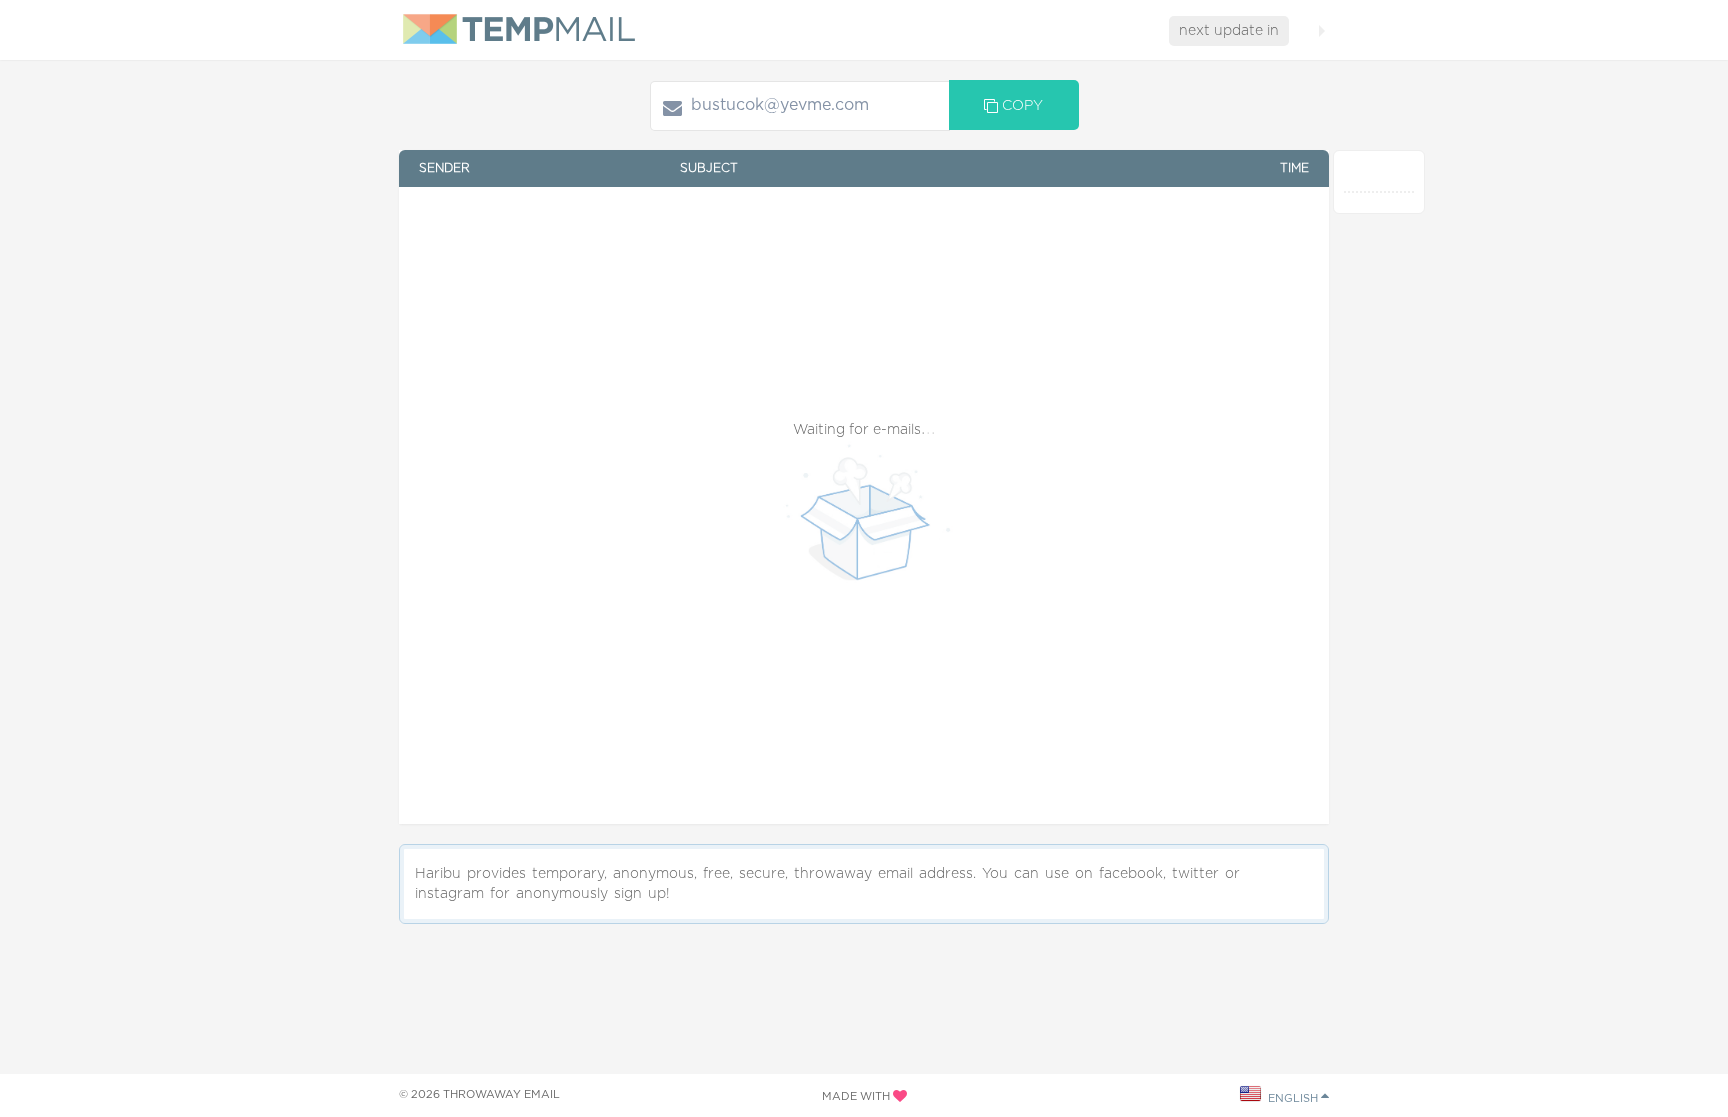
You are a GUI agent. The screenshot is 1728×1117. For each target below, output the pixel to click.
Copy (1020, 106)
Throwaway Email (501, 1094)
